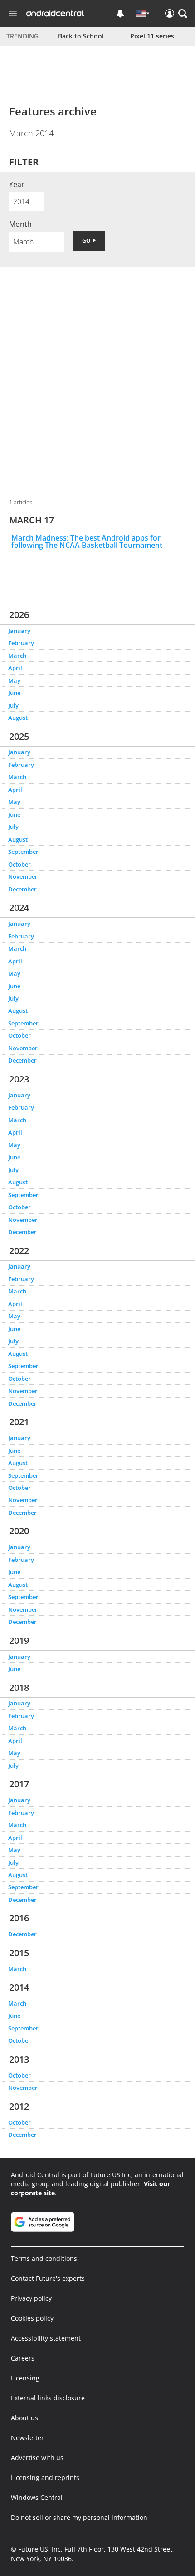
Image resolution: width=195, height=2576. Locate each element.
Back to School (81, 36)
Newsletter (27, 2438)
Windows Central (37, 2497)
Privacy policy (31, 2298)
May (14, 680)
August (18, 718)
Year (17, 184)
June (14, 693)
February (21, 643)
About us (24, 2418)
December (22, 889)
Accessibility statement (46, 2338)
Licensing (25, 2378)
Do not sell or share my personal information (79, 2517)
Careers (23, 2358)
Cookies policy (32, 2318)
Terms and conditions (44, 2258)
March (17, 656)
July (13, 705)
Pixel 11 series (152, 36)
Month (20, 224)
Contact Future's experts (48, 2278)
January (19, 631)
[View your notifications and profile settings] (120, 14)
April (15, 668)
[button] (183, 14)
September (23, 852)
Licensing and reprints (45, 2478)
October (19, 864)
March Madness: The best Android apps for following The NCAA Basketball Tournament (87, 541)
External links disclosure (48, 2398)
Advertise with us (37, 2458)
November (23, 876)
